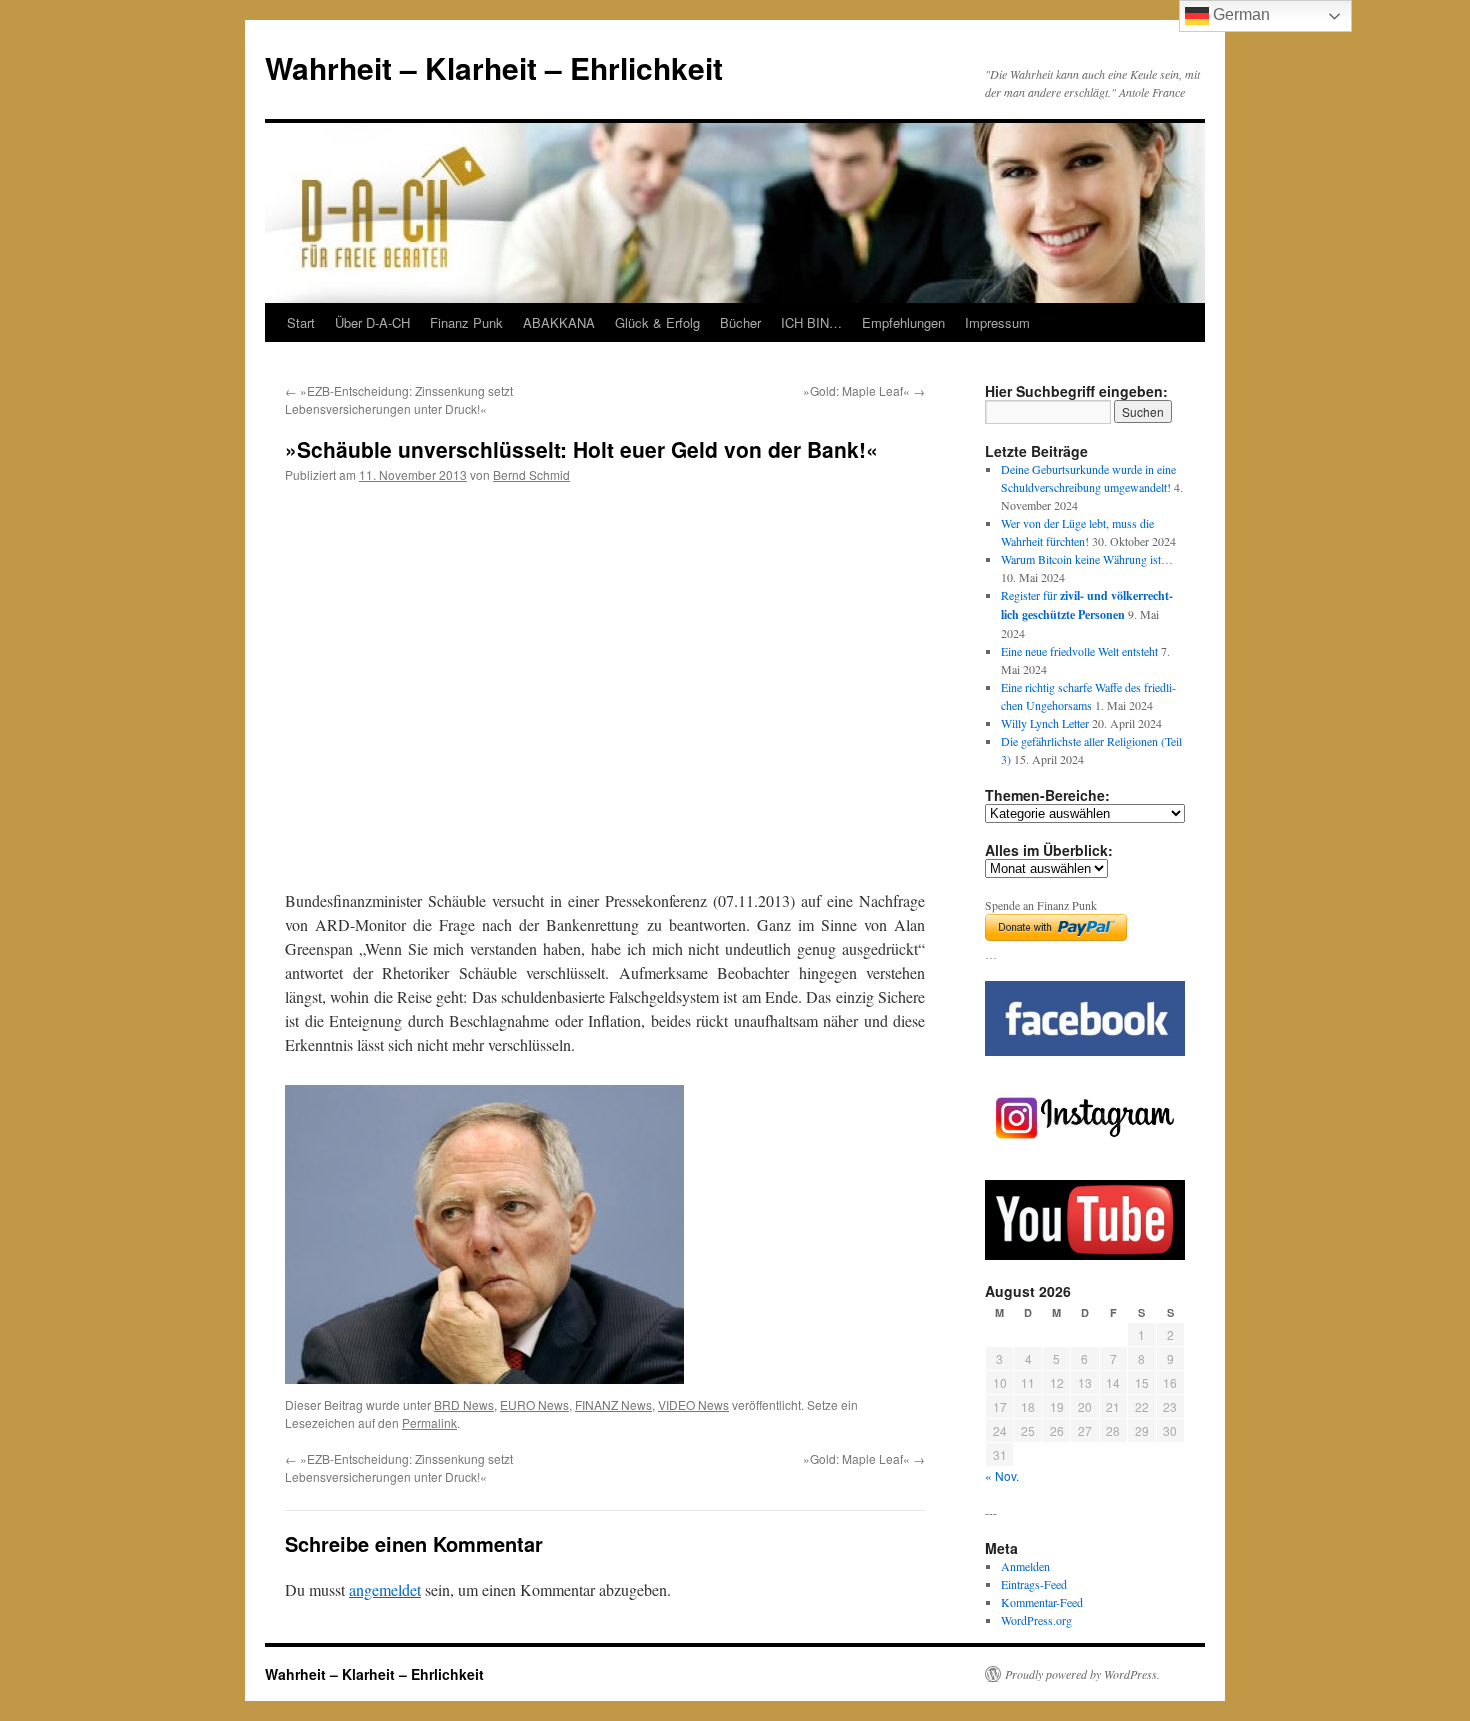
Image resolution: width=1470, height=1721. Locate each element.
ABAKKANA (559, 322)
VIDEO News (693, 1404)
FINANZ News (613, 1404)
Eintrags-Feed (1034, 1584)
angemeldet (385, 1589)
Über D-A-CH (372, 322)
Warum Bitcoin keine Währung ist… (1087, 559)
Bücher (740, 322)
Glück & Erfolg (657, 322)
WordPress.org (1036, 1620)
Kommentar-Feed (1042, 1602)
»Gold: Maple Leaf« (864, 390)
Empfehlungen (903, 322)
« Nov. (1002, 1475)
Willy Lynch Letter (1045, 723)
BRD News (464, 1404)
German (1239, 14)
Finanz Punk (466, 322)
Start (301, 322)
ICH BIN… (811, 322)
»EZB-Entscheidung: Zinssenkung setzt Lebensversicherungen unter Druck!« (399, 399)
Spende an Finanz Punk (1041, 905)
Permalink (429, 1422)
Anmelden (1025, 1566)
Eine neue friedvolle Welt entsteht (1079, 651)
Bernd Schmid (531, 474)
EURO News (534, 1404)
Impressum (997, 322)
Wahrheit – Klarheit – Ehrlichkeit (494, 67)
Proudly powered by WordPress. (1082, 1674)
